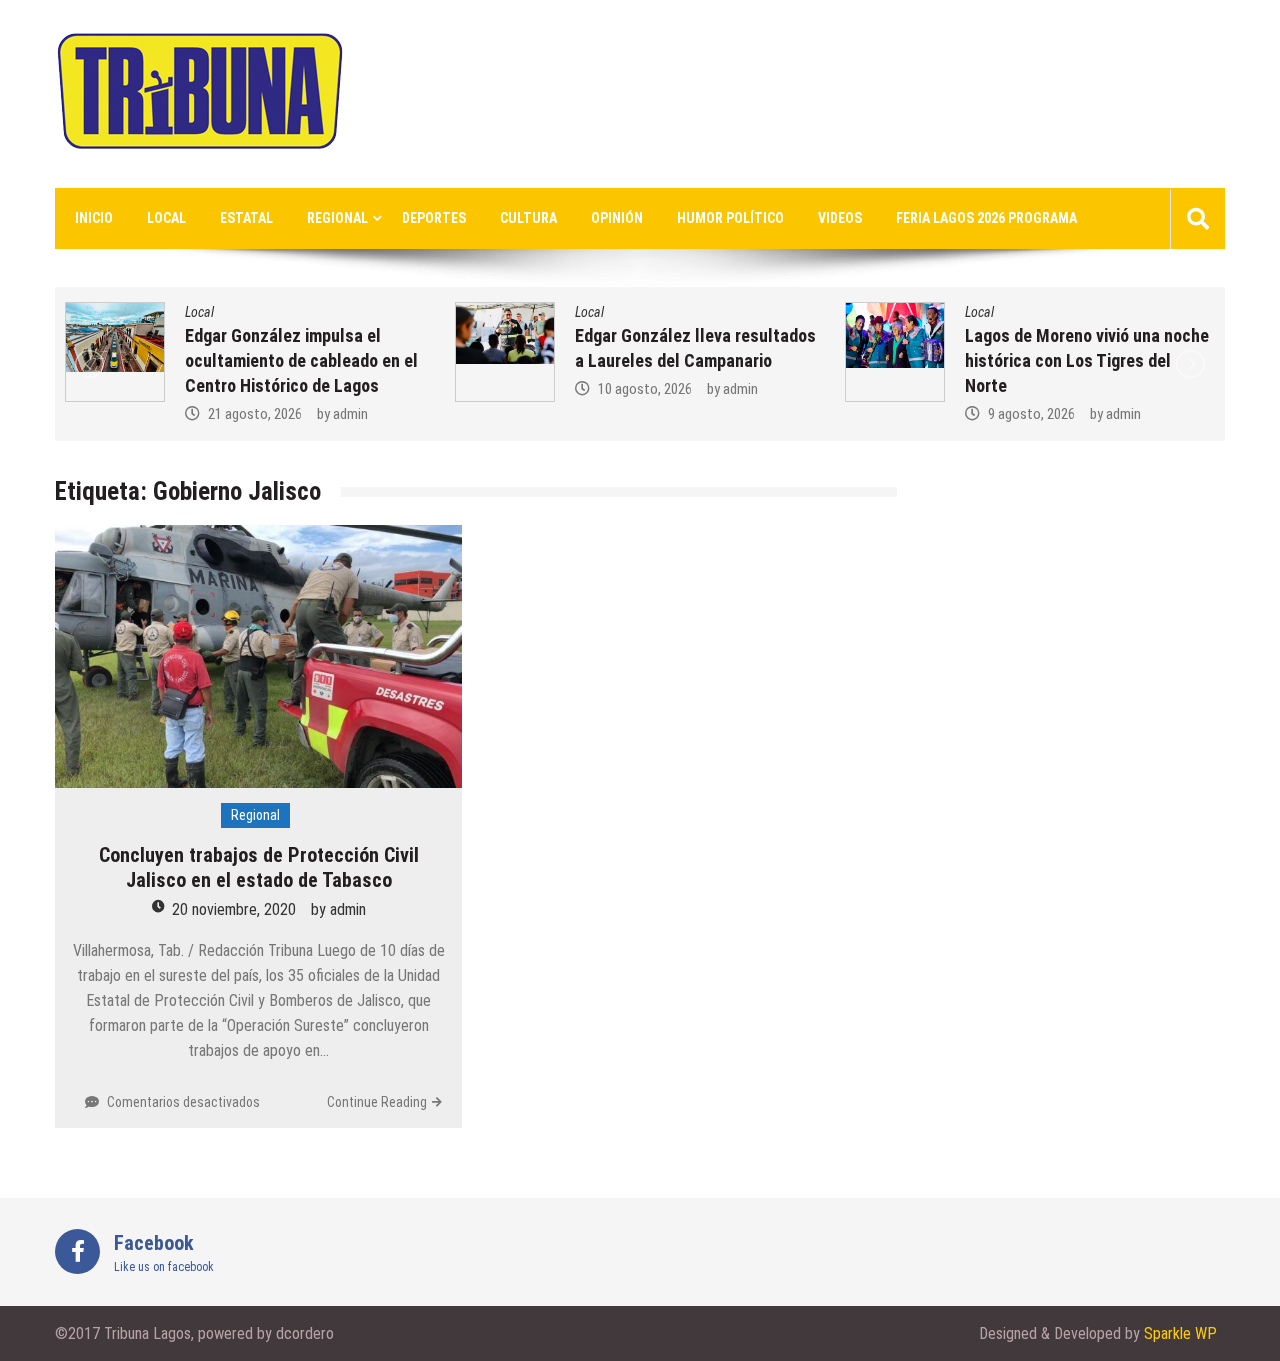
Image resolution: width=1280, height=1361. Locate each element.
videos (840, 218)
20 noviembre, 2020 (234, 909)
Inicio (94, 218)
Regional (337, 218)
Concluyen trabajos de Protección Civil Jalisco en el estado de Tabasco (259, 867)
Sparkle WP (1180, 1333)
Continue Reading (377, 1102)
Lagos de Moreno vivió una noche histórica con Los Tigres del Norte (1087, 360)
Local (166, 218)
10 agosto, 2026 (645, 389)
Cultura (528, 218)
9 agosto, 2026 (1031, 414)
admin (350, 414)
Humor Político (730, 218)
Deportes (434, 218)
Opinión (617, 218)
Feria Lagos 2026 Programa (986, 218)
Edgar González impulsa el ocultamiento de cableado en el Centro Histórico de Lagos (301, 360)
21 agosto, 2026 (255, 414)
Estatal (246, 218)
